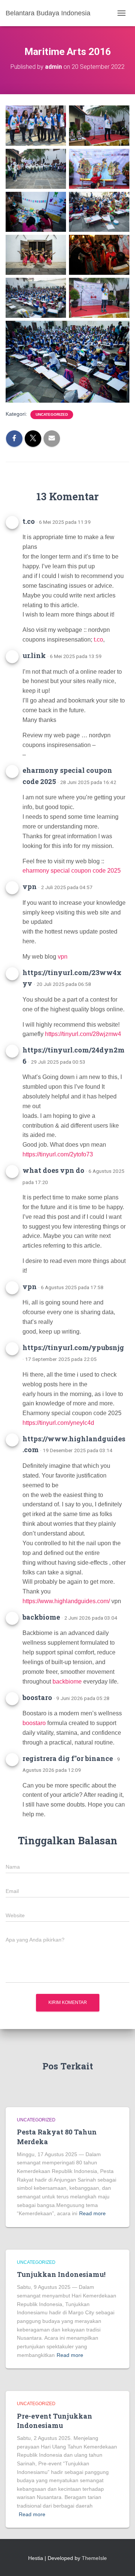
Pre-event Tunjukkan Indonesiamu (55, 2421)
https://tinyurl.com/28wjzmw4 (83, 1034)
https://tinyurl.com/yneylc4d (58, 1423)
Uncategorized (52, 414)
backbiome (41, 1617)
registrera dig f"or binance (68, 1758)
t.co (29, 521)
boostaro (37, 1697)
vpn (30, 886)
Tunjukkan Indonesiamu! (61, 2274)
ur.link (34, 655)
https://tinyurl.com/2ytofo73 (58, 1154)
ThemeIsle (94, 2558)
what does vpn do (53, 1170)
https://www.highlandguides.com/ (66, 1601)
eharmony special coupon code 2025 (72, 871)
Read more (92, 2213)
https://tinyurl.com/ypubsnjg (73, 1347)
